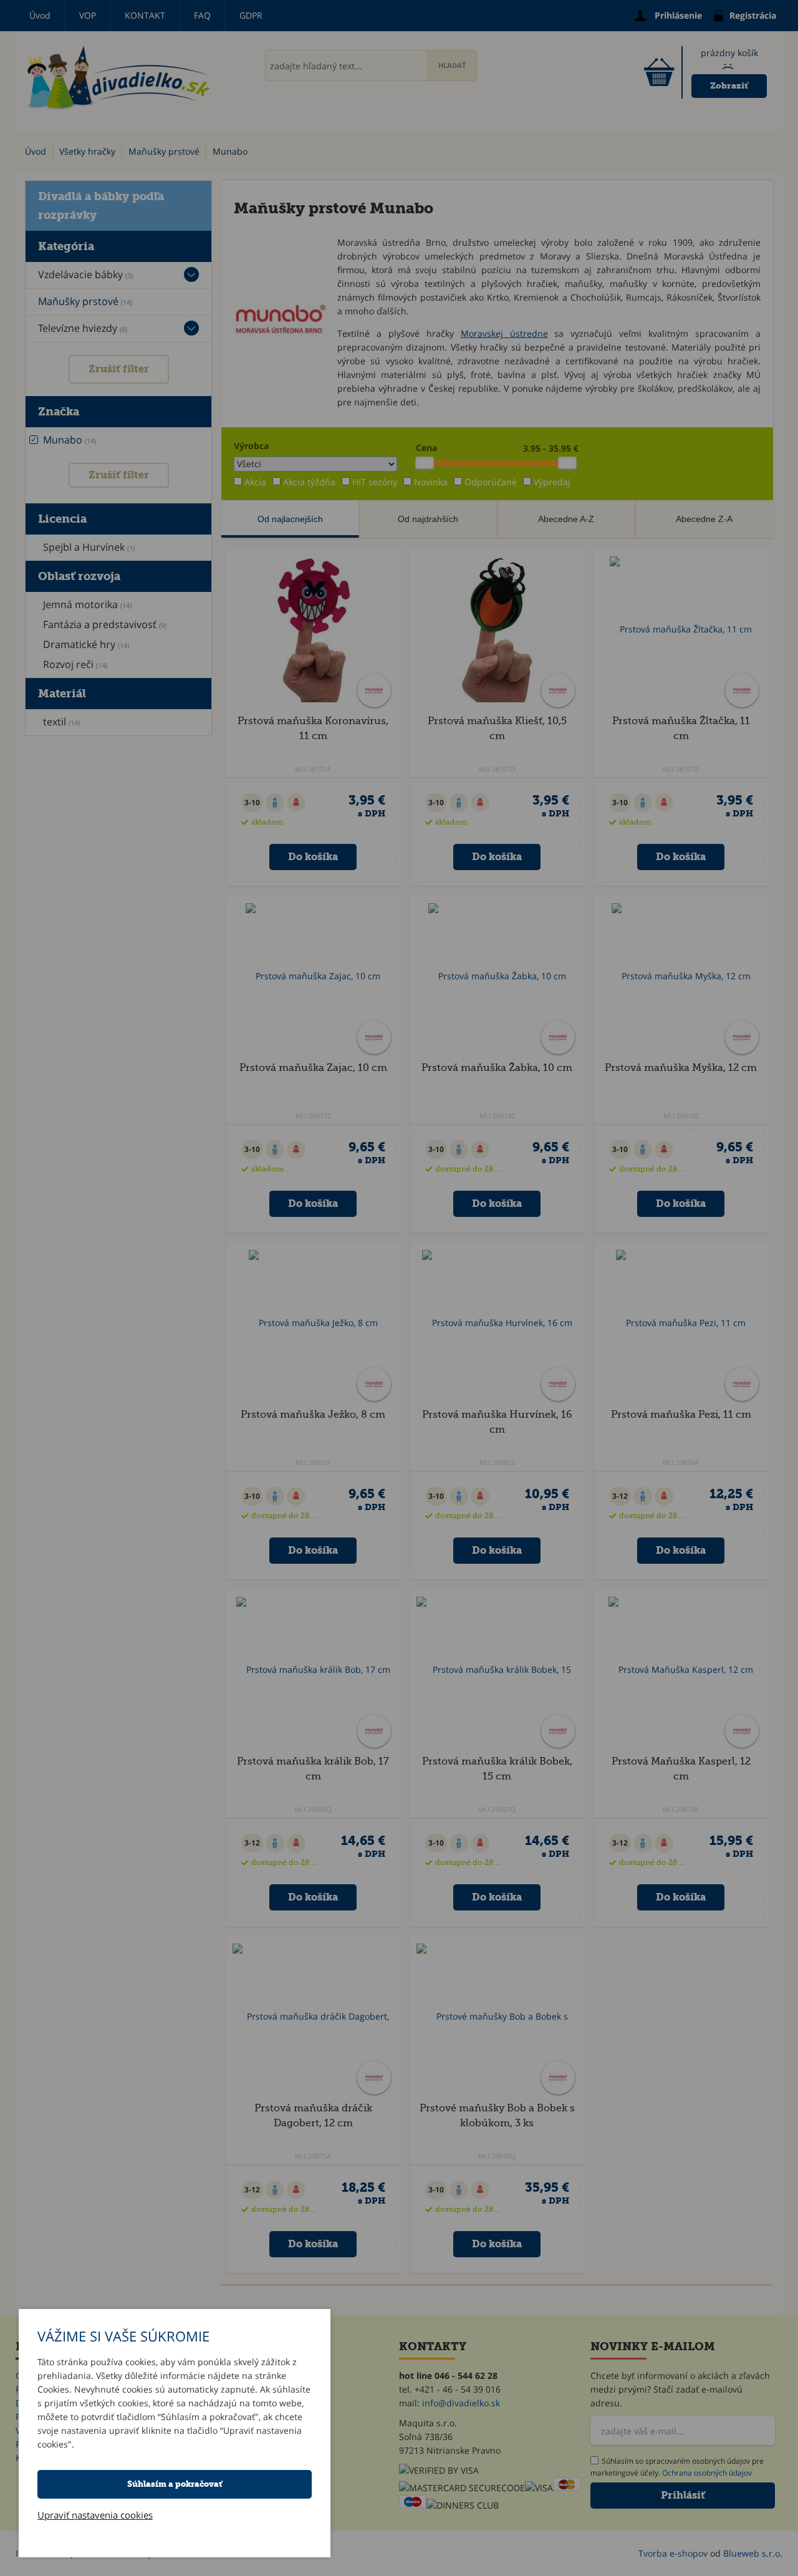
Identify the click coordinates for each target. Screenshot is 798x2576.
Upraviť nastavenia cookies (95, 2515)
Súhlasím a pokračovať (175, 2484)
